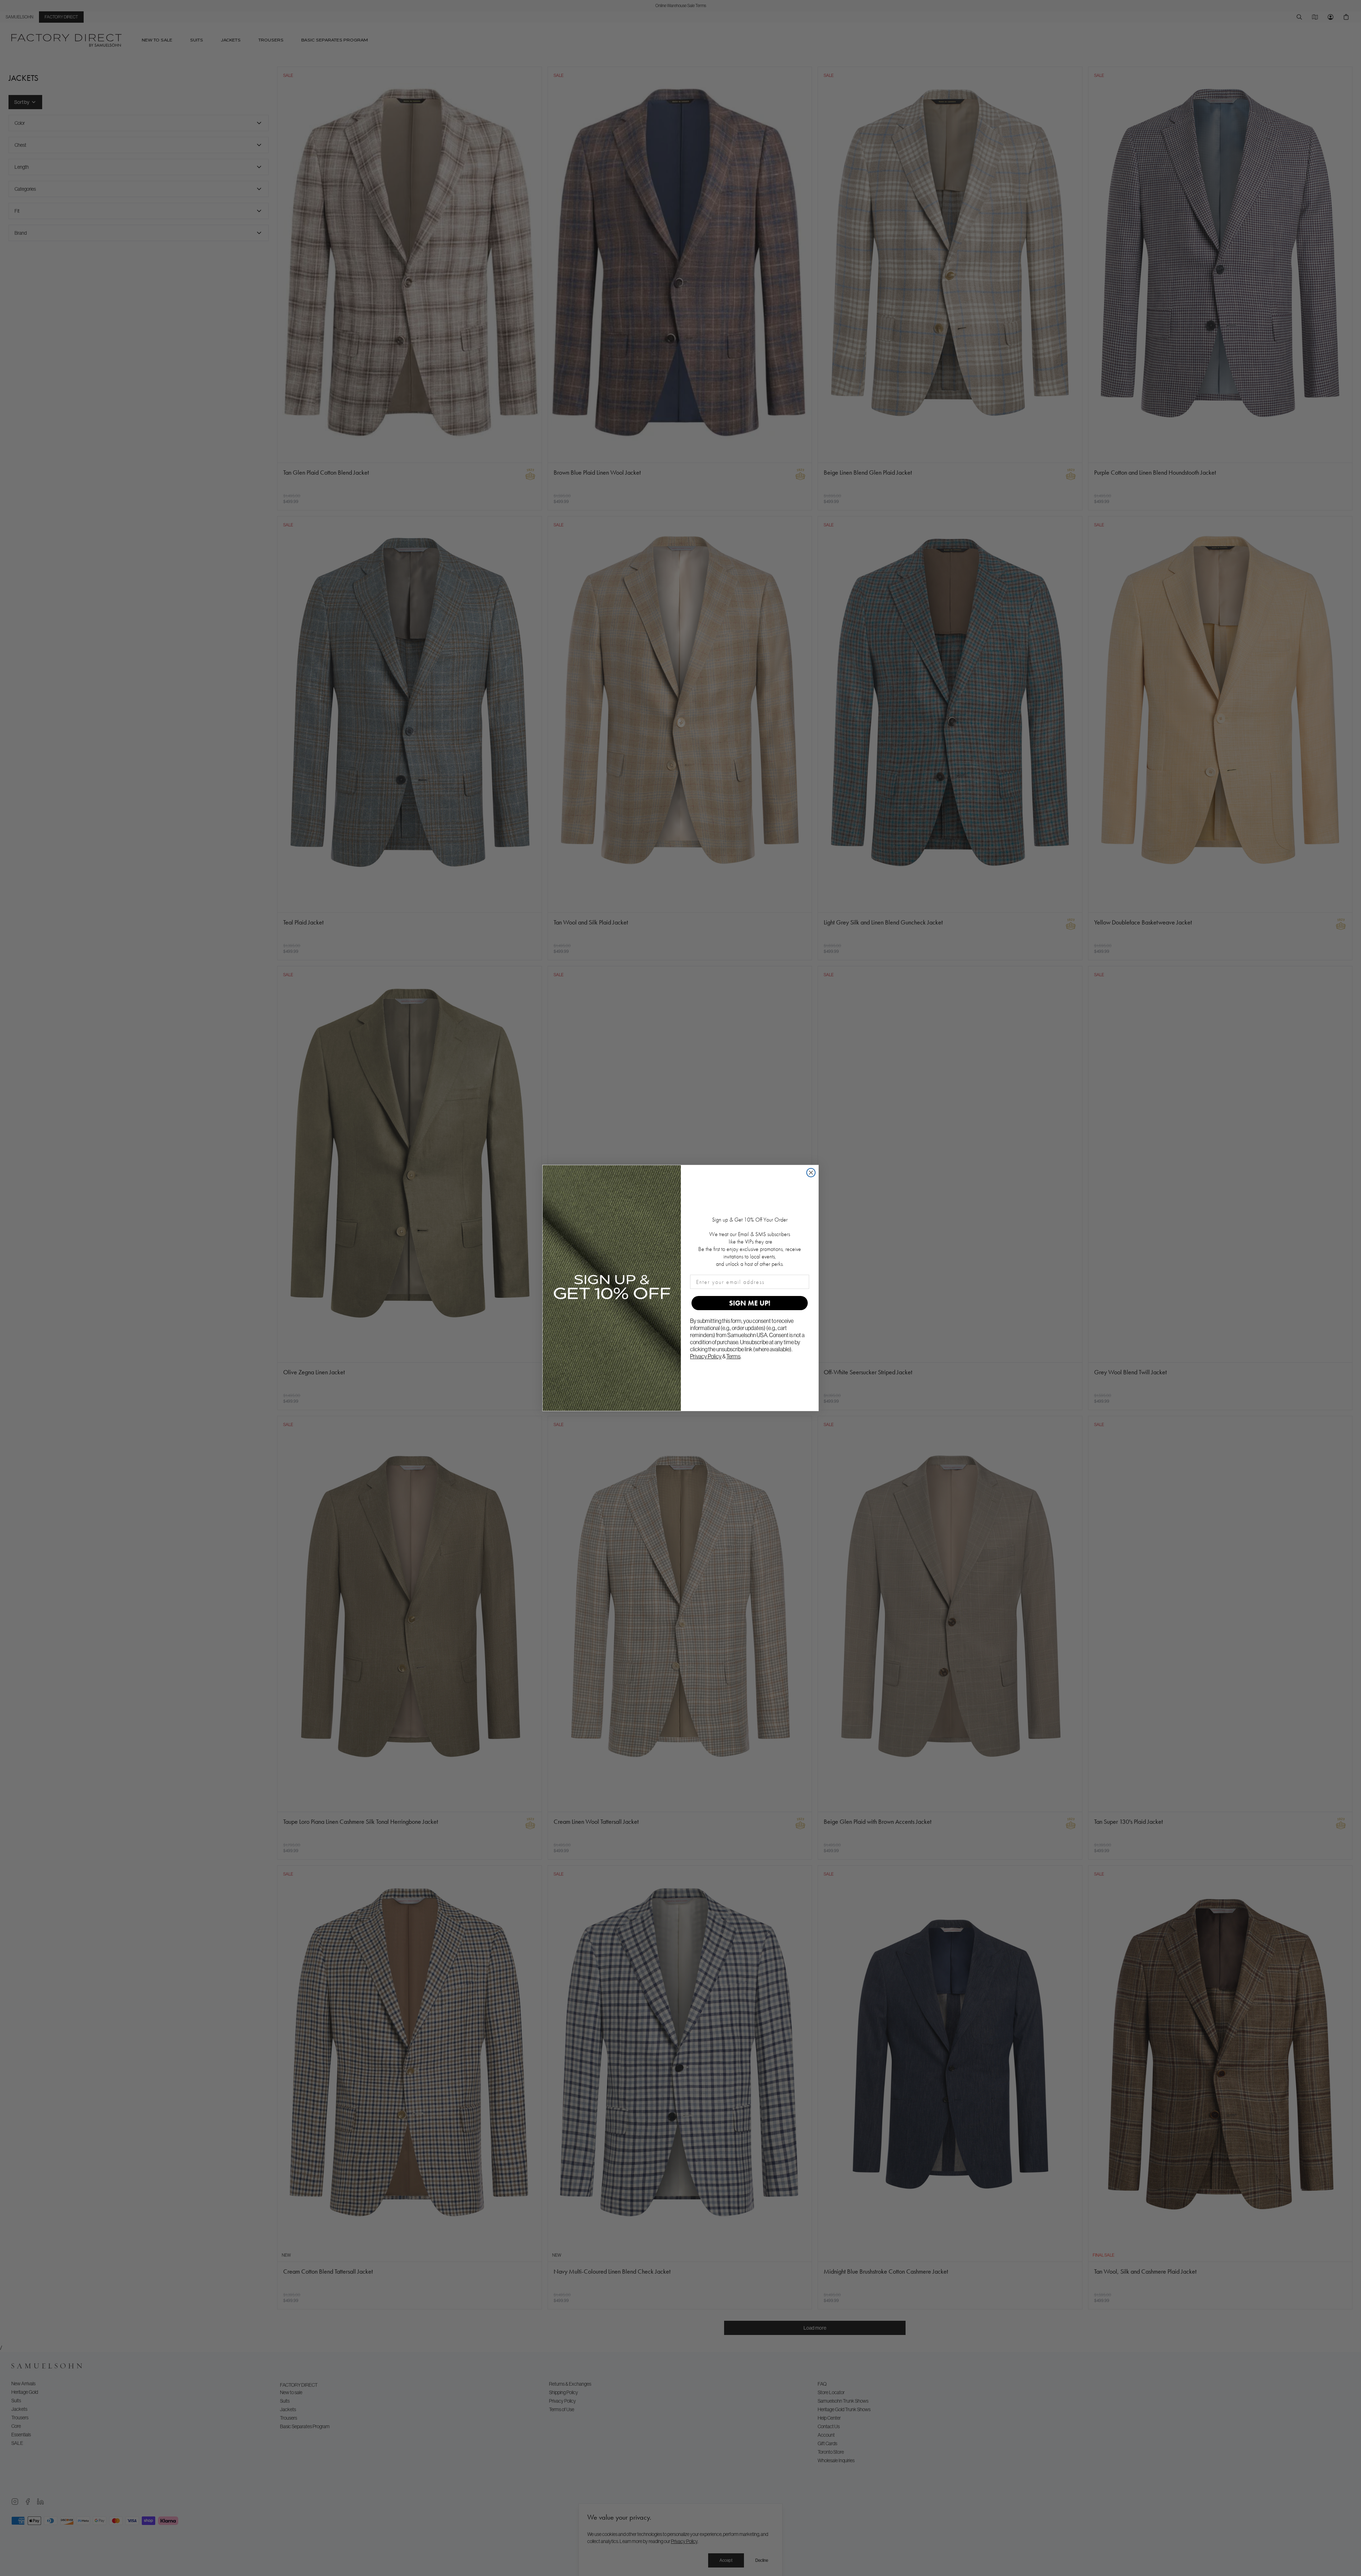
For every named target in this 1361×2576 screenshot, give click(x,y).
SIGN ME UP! (750, 1303)
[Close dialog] (811, 1173)
